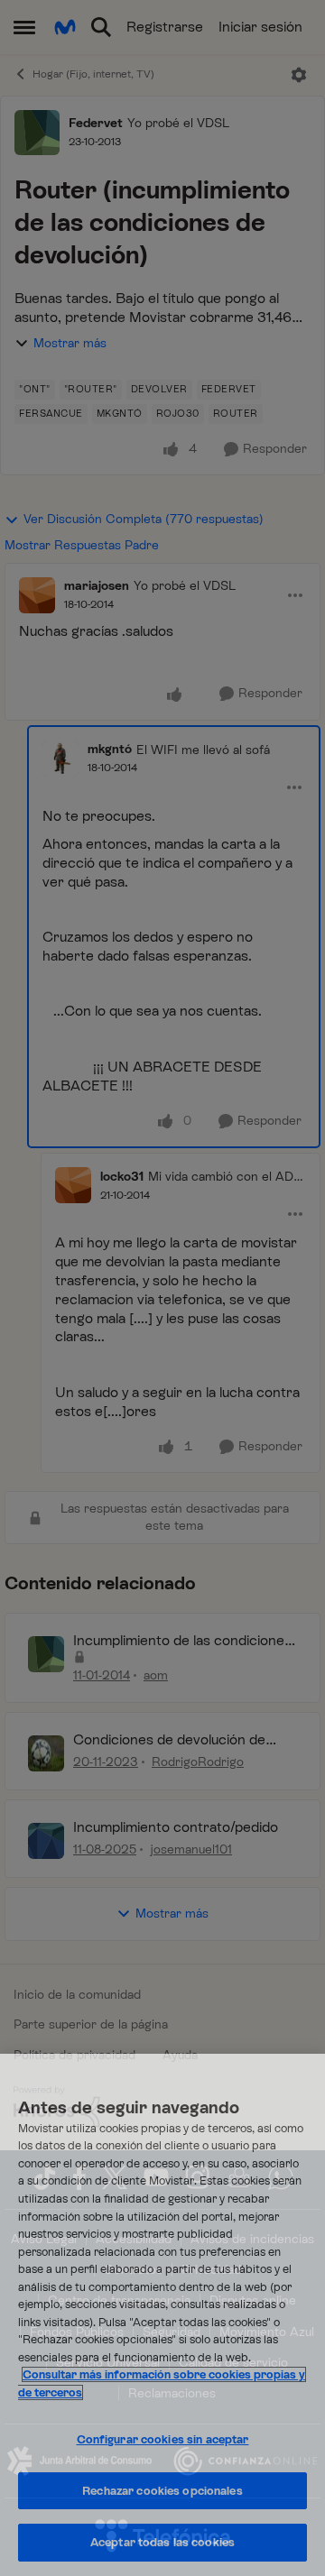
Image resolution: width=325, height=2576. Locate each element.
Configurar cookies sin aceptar (163, 2439)
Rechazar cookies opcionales (162, 2491)
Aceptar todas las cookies (162, 2542)
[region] (162, 2315)
